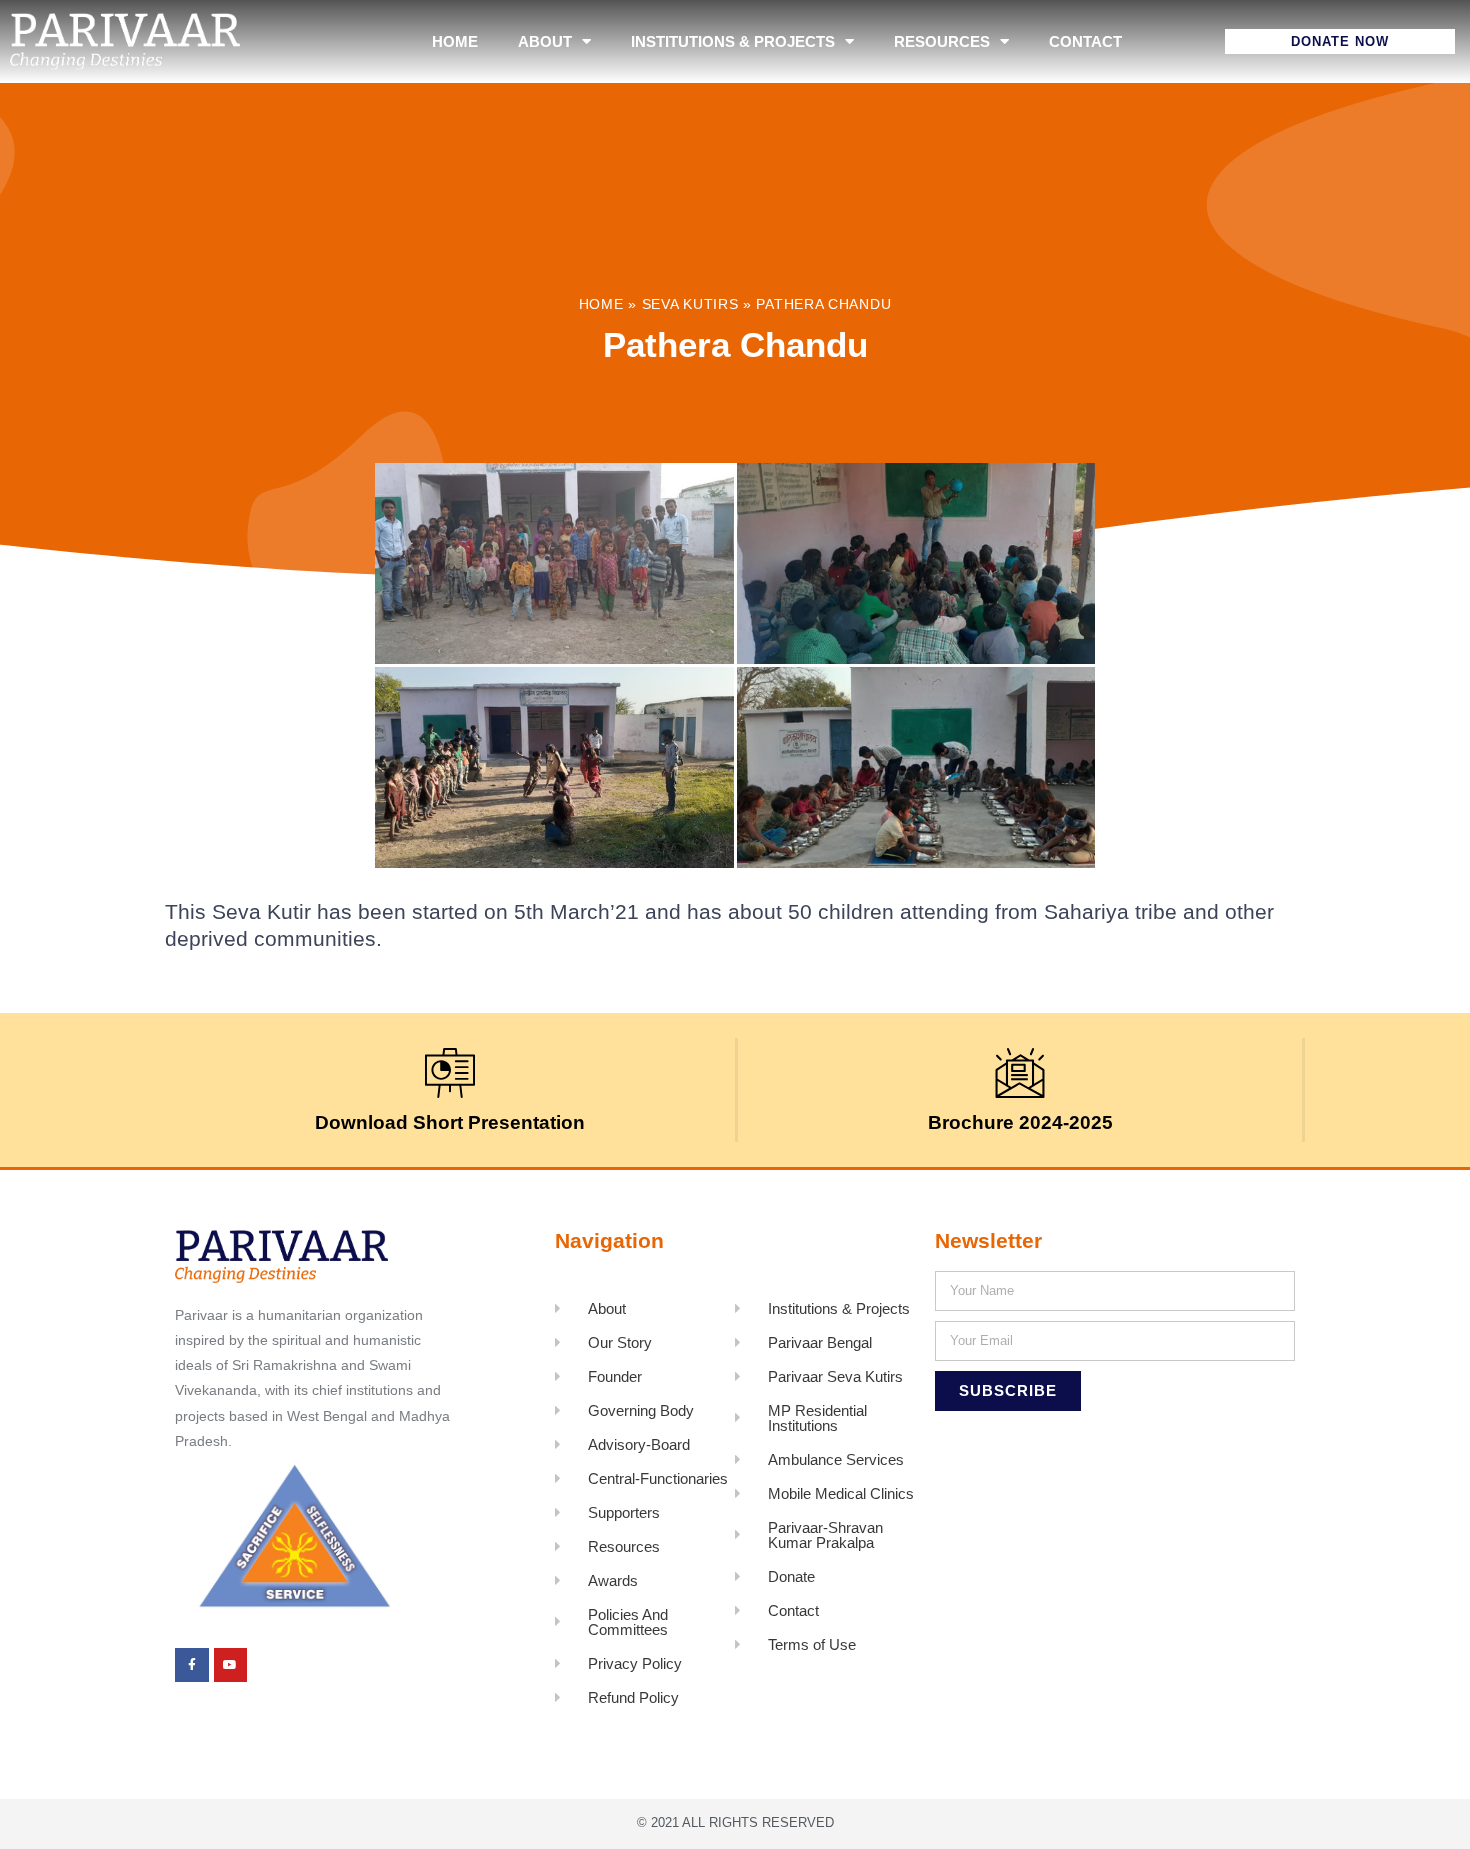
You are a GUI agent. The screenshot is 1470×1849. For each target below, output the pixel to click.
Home (455, 41)
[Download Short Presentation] (450, 1073)
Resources (942, 41)
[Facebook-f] (192, 1665)
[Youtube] (231, 1665)
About (545, 41)
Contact (1085, 41)
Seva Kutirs (690, 304)
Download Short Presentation (450, 1122)
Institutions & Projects (733, 41)
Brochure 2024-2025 (1020, 1122)
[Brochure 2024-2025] (1020, 1073)
